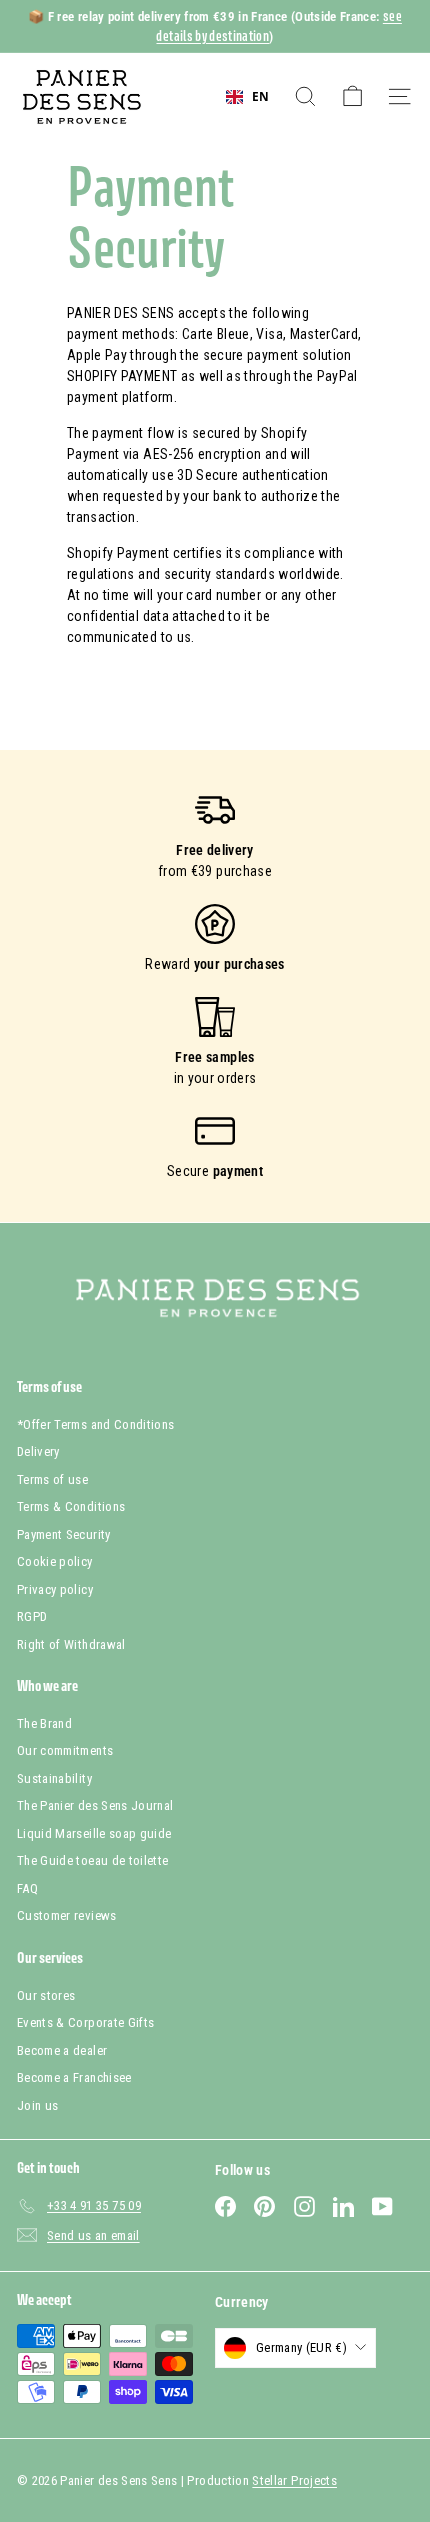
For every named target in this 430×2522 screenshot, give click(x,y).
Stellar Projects (294, 2480)
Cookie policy (55, 1561)
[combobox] (247, 97)
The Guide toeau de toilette (92, 1860)
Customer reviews (67, 1915)
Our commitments (65, 1750)
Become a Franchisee (74, 2077)
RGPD (32, 1616)
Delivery (38, 1451)
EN (260, 96)
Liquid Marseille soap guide (94, 1833)
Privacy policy (55, 1589)
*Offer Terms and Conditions (95, 1424)
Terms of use (52, 1479)
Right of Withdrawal (71, 1644)
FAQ (27, 1888)
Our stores (46, 1995)
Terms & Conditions (71, 1506)
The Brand (44, 1723)
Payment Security (64, 1534)
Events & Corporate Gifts (85, 2022)
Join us (37, 2105)
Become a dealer (62, 2050)
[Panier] (352, 96)
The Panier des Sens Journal (95, 1805)
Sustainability (54, 1778)
